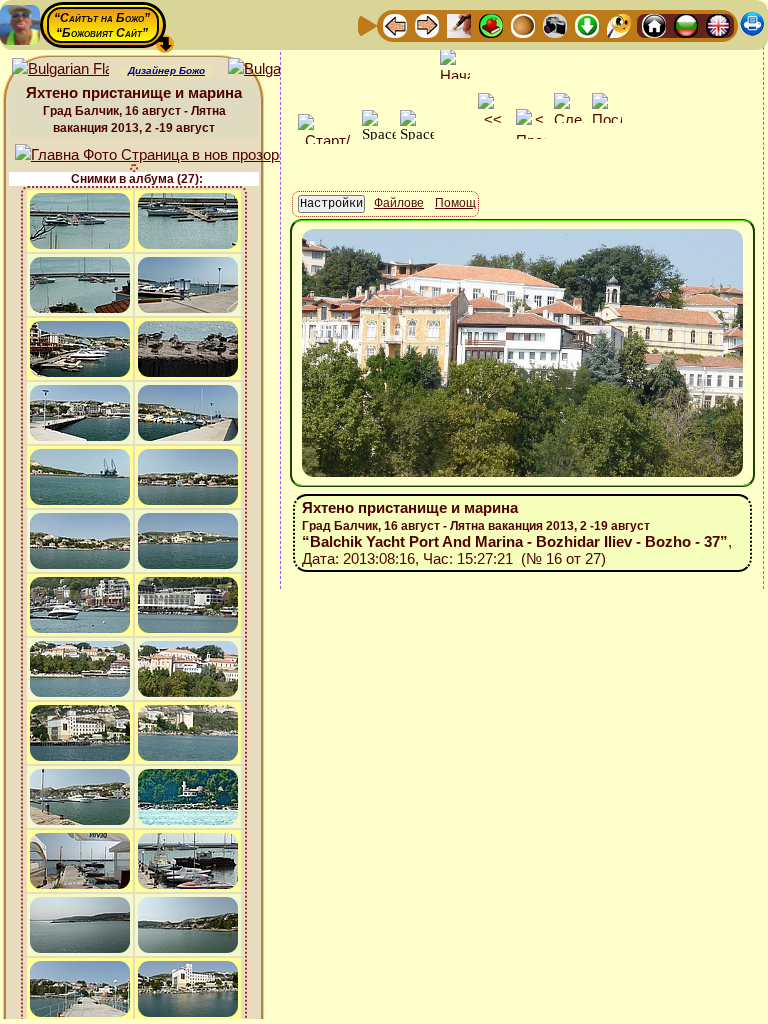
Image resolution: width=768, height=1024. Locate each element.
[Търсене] (619, 24)
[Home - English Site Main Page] (718, 24)
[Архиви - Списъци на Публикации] (459, 24)
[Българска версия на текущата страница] (276, 69)
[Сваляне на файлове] (587, 24)
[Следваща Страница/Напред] (427, 24)
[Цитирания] (491, 24)
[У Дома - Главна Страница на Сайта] (654, 24)
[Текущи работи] (523, 24)
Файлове (399, 203)
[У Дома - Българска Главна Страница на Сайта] (686, 24)
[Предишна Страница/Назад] (395, 24)
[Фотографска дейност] (555, 24)
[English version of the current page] (60, 69)
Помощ (455, 203)
